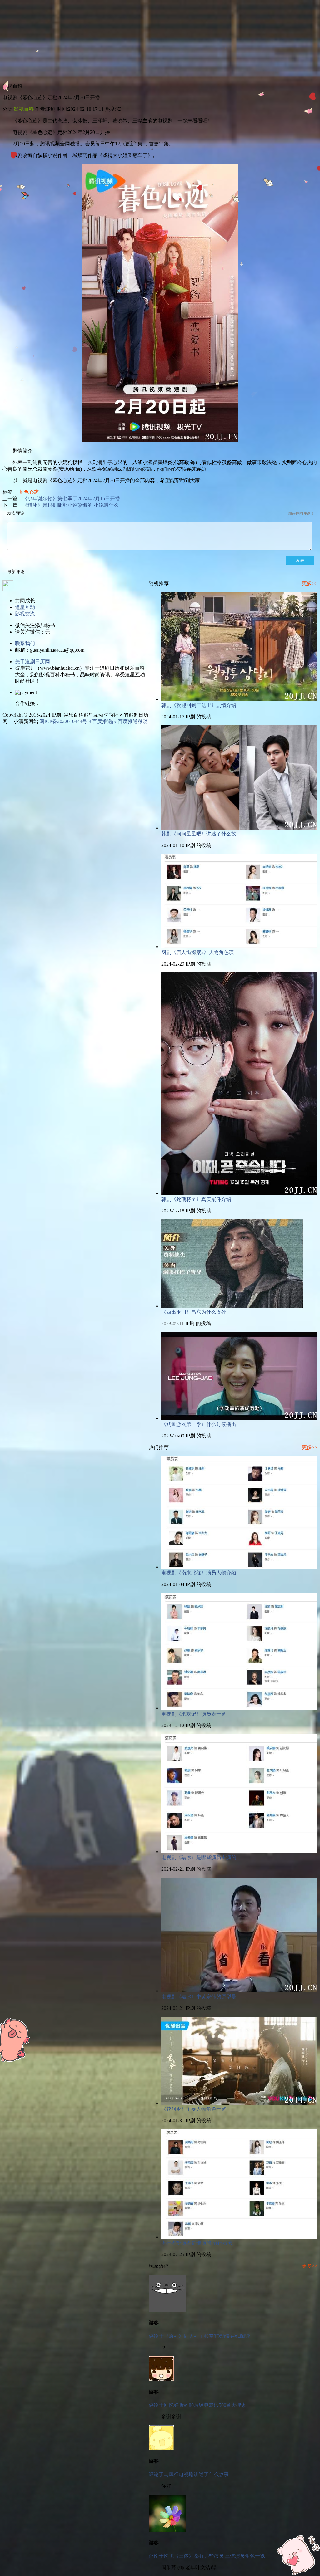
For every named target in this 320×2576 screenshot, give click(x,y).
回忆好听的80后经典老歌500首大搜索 (205, 2405)
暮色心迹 (29, 492)
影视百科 (24, 109)
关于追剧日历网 (32, 661)
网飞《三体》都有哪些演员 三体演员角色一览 (214, 2556)
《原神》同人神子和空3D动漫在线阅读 (207, 2336)
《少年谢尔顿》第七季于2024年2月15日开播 (71, 499)
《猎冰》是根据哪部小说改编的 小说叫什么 (71, 505)
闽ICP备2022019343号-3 (65, 721)
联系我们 (25, 643)
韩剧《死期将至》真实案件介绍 (196, 1199)
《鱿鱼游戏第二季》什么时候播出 (199, 1424)
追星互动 (25, 607)
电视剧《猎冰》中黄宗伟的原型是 (199, 1997)
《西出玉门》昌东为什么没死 (194, 1312)
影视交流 (25, 614)
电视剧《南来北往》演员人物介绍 (199, 1573)
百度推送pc (105, 721)
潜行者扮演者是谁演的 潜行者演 (197, 2243)
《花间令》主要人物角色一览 (194, 2109)
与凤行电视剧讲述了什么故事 (196, 2474)
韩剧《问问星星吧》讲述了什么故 (199, 834)
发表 (300, 561)
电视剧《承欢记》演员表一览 (194, 1714)
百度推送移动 (133, 721)
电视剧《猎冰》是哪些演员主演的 (199, 1857)
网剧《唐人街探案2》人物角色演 (197, 952)
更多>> (310, 583)
